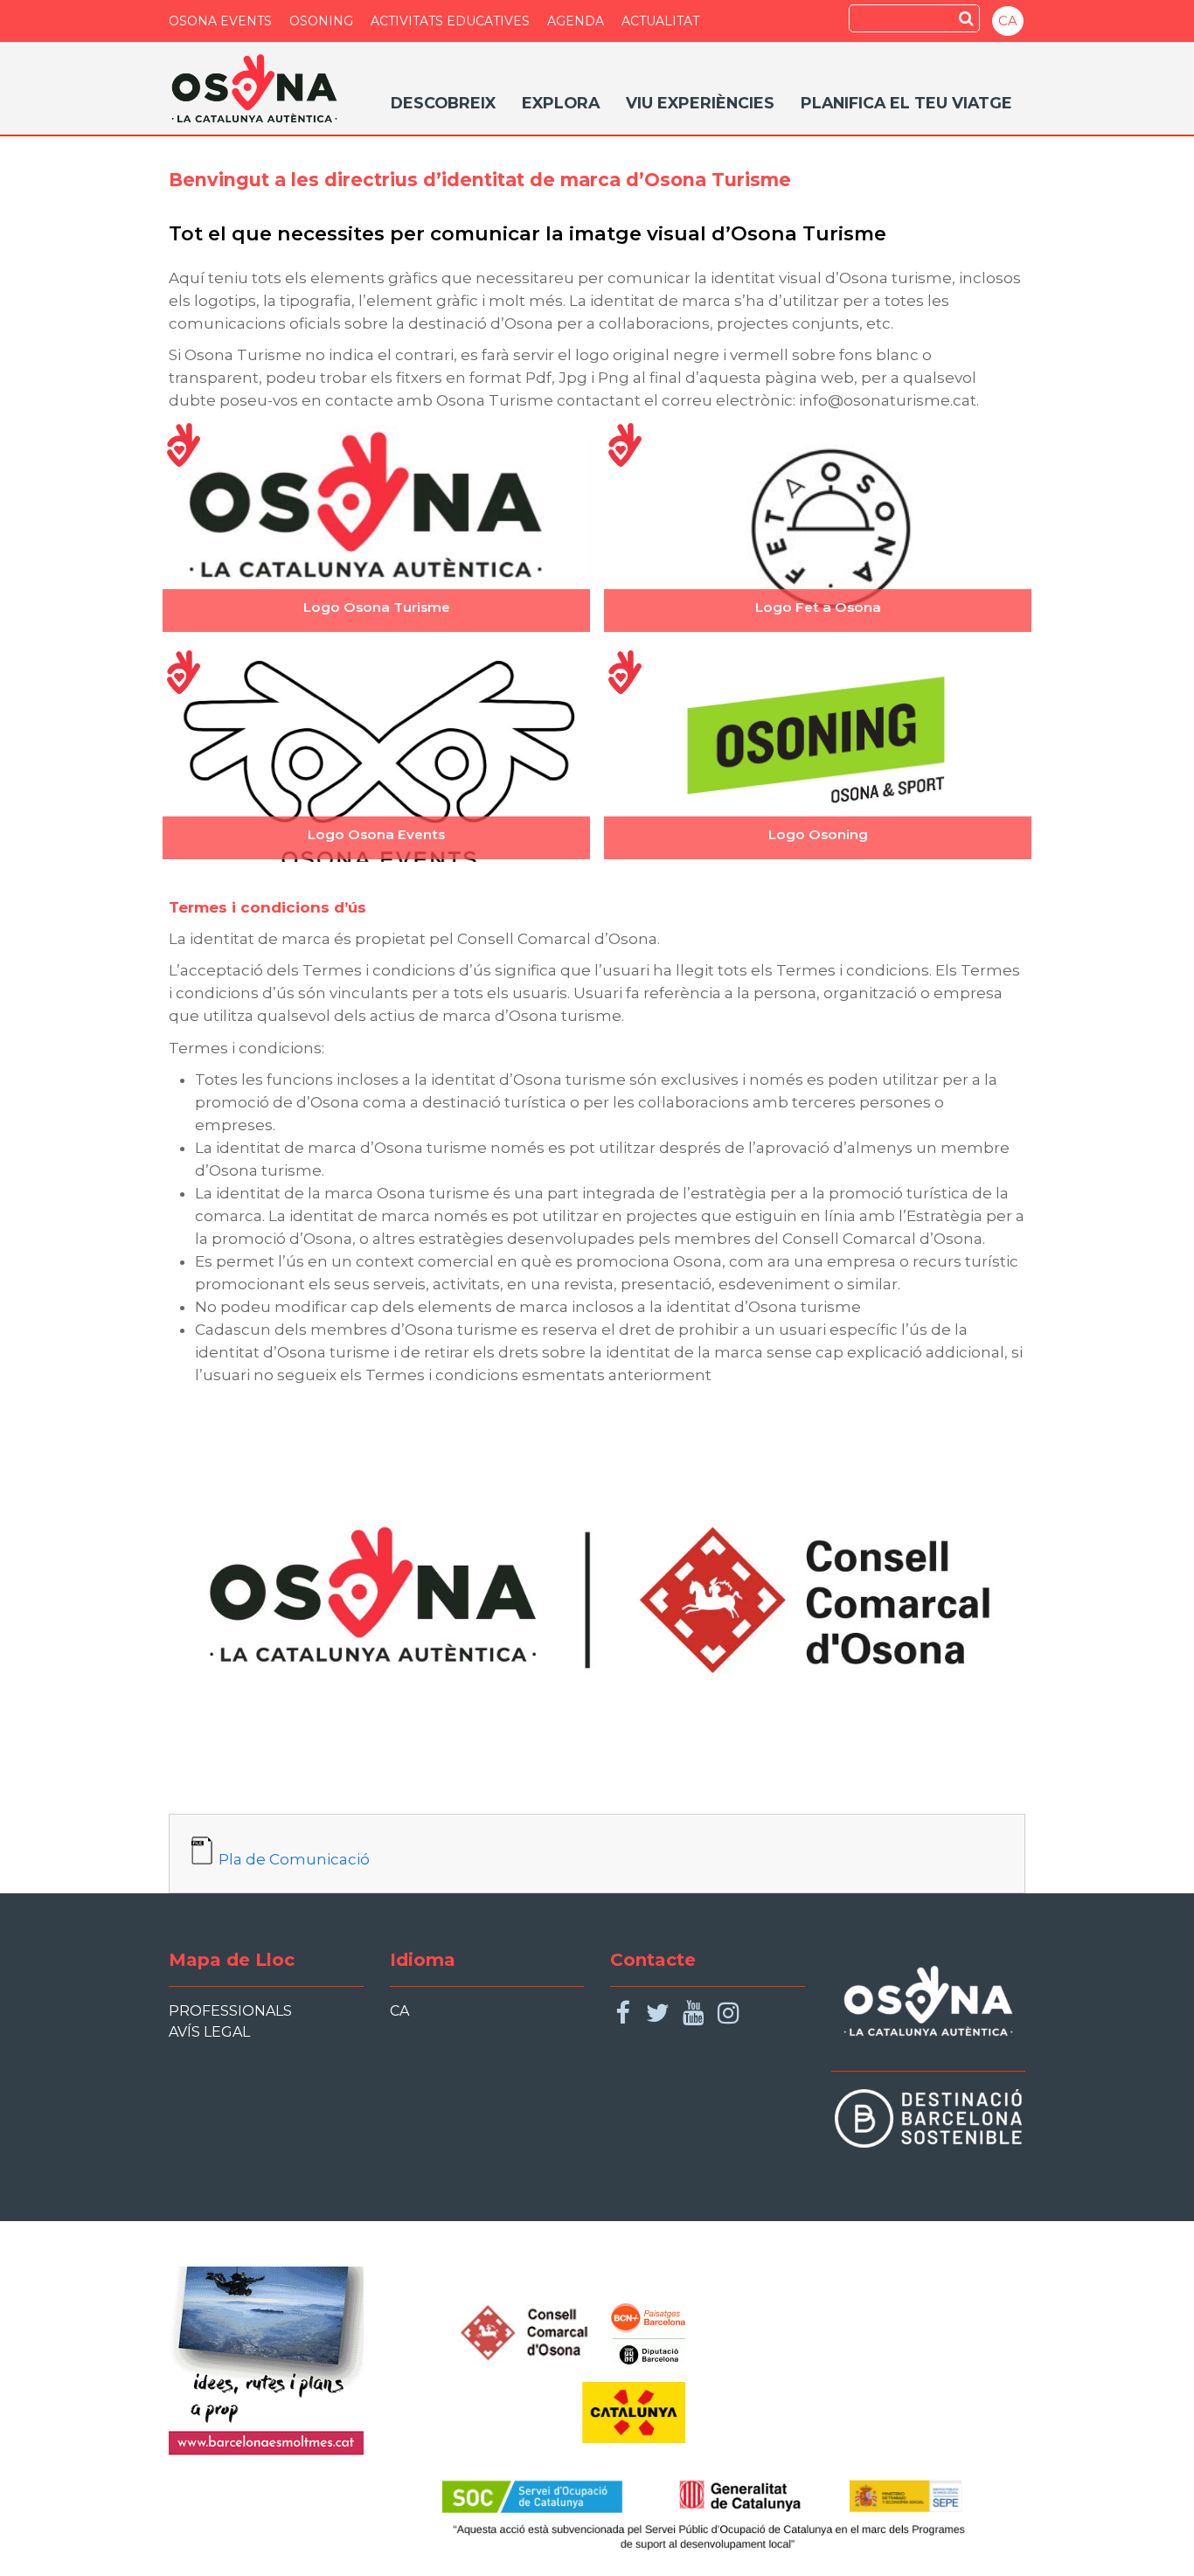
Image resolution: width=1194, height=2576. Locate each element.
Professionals (230, 2011)
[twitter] (658, 2014)
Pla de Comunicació (294, 1859)
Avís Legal (209, 2032)
